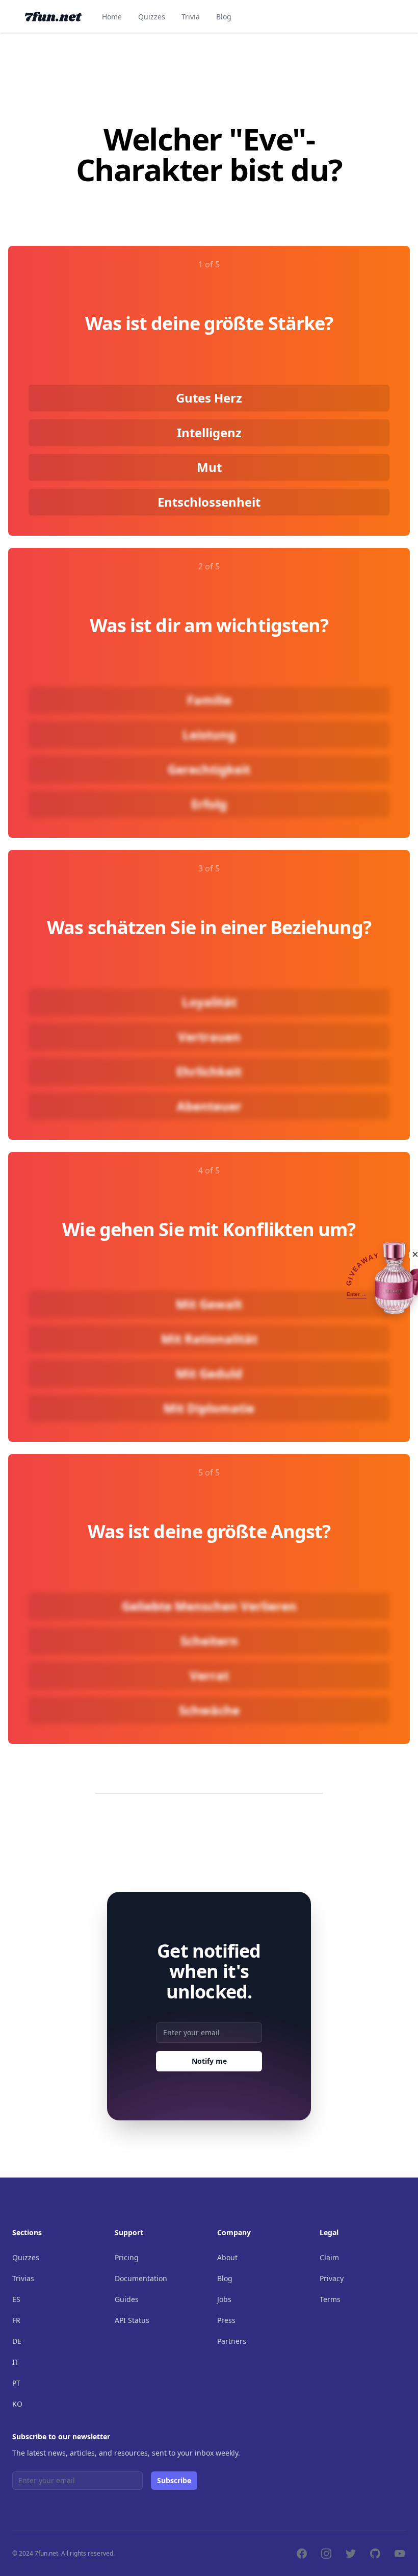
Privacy (332, 2278)
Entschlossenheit (209, 502)
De (17, 2341)
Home (112, 17)
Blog (224, 17)
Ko (17, 2404)
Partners (232, 2341)
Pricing (127, 2257)
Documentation (141, 2278)
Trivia (191, 17)
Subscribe (174, 2480)
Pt (16, 2383)
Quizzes (152, 17)
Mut (209, 467)
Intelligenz (209, 432)
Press (226, 2320)
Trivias (23, 2278)
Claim (329, 2257)
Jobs (224, 2299)
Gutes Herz (209, 398)
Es (16, 2299)
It (16, 2362)
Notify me (209, 2061)
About (227, 2257)
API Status (132, 2320)
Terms (330, 2299)
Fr (16, 2320)
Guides (127, 2299)
